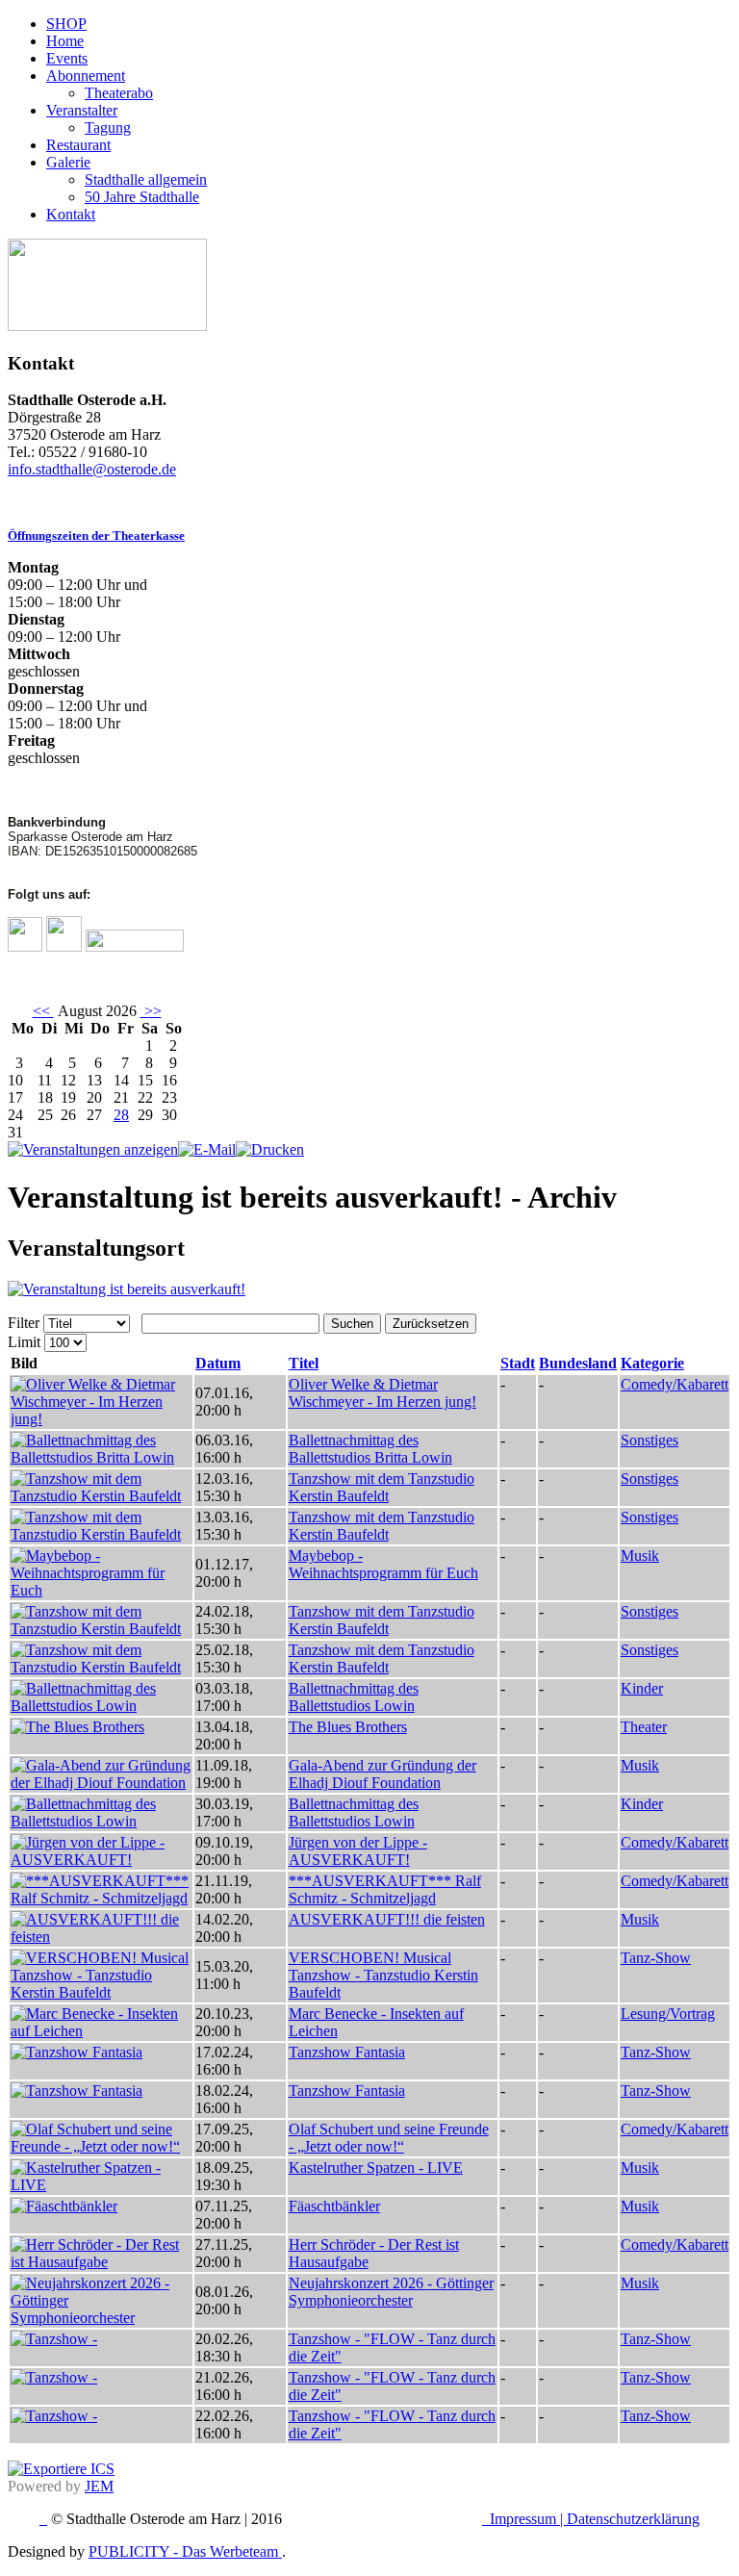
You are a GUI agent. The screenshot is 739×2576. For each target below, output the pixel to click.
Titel (304, 1363)
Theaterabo (119, 93)
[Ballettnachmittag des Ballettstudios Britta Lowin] (101, 1457)
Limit (24, 1342)
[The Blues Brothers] (77, 1727)
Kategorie (652, 1363)
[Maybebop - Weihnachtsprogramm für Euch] (101, 1590)
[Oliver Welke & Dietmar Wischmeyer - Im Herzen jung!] (101, 1419)
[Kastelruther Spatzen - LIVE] (101, 2185)
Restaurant (78, 145)
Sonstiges (650, 1440)
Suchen (352, 1324)
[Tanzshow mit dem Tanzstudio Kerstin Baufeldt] (101, 1496)
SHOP (66, 24)
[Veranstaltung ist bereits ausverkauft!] (127, 1289)
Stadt (518, 1363)
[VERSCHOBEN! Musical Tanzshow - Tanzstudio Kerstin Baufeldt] (101, 1992)
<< (43, 1011)
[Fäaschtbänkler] (64, 2206)
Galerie (68, 162)
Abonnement (86, 76)
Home (65, 41)
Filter (24, 1323)
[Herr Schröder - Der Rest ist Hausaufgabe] (101, 2262)
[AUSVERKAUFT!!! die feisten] (101, 1937)
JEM (99, 2486)
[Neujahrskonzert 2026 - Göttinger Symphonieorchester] (101, 2318)
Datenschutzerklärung (633, 2519)
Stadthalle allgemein (146, 179)
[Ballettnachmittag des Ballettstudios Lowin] (101, 1706)
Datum (218, 1363)
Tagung (108, 128)
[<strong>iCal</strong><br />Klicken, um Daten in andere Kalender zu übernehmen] (61, 2469)
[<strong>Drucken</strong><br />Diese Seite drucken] (270, 1149)
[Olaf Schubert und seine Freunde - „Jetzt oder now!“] (101, 2146)
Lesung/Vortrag (668, 2014)
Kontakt (71, 214)
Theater (644, 1727)
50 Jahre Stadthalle (142, 197)
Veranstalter (82, 110)
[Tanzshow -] (54, 2339)
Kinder (642, 1688)
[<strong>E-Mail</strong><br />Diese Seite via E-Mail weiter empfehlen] (207, 1149)
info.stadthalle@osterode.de (92, 469)
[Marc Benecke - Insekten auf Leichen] (101, 2031)
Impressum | (528, 2519)
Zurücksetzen (431, 1324)
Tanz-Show (656, 1958)
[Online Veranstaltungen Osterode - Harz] (107, 326)
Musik (640, 1556)
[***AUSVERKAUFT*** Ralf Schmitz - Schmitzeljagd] (101, 1898)
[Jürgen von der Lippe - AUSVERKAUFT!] (101, 1860)
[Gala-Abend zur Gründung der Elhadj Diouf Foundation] (101, 1783)
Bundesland (578, 1363)
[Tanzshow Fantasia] (76, 2052)
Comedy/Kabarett (675, 1384)
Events (67, 58)
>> (151, 1011)
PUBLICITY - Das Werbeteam (185, 2551)
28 (121, 1115)
